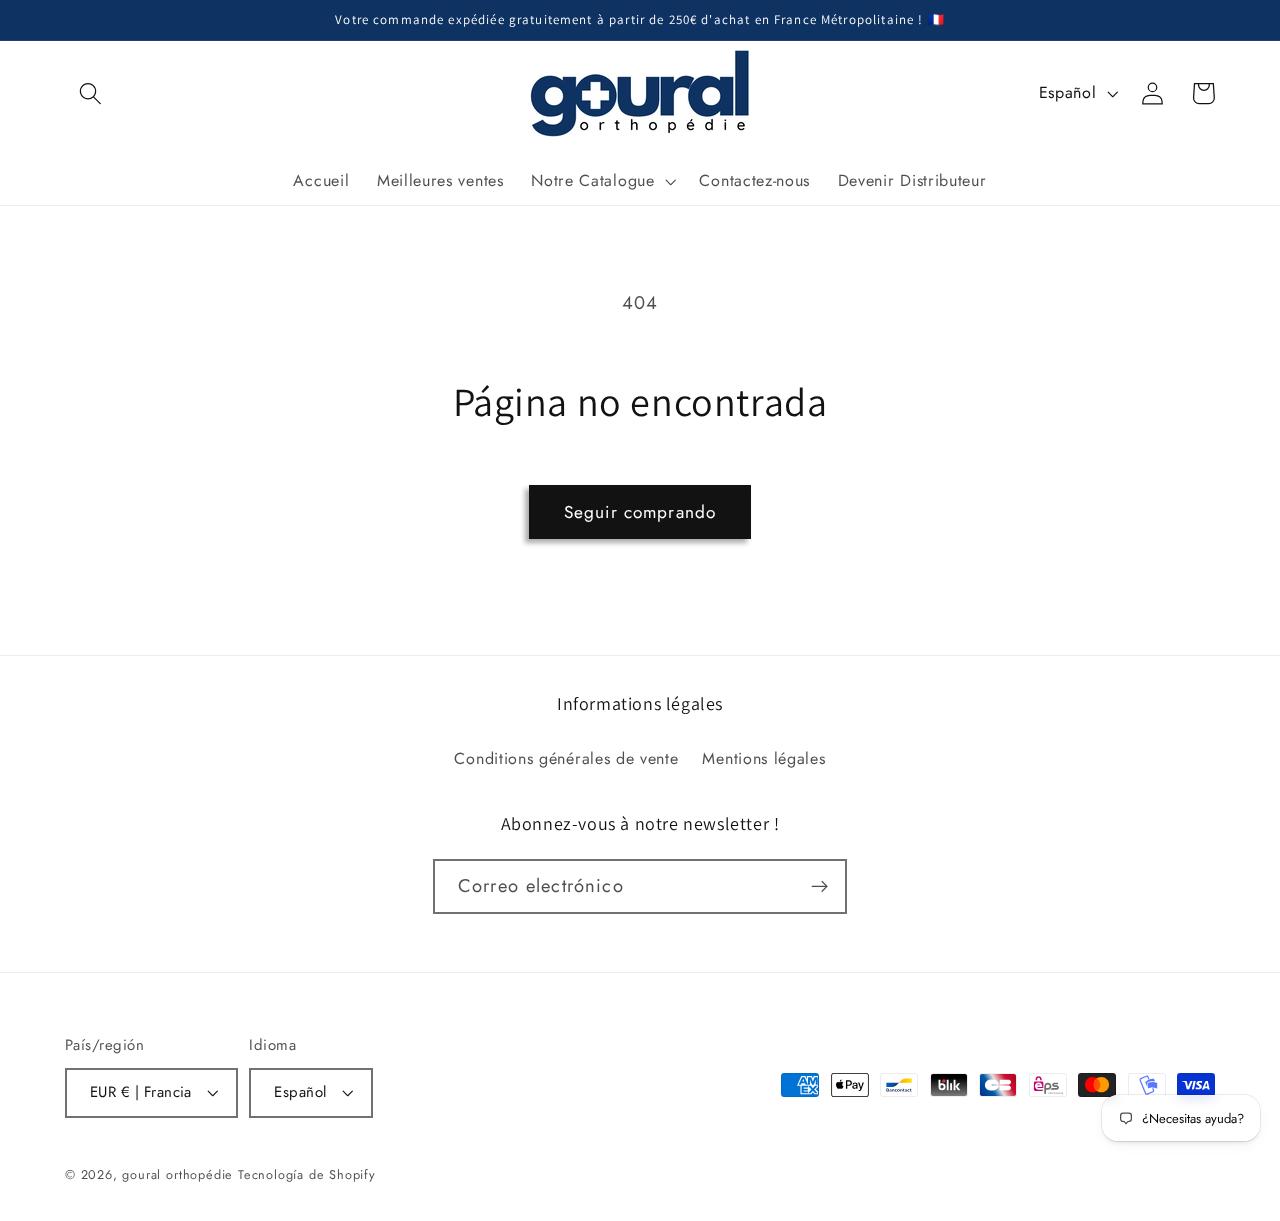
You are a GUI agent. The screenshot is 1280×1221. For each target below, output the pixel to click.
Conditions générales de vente (566, 758)
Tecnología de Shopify (307, 1174)
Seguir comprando (640, 512)
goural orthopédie (177, 1174)
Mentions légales (763, 758)
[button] (90, 93)
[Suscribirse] (819, 887)
